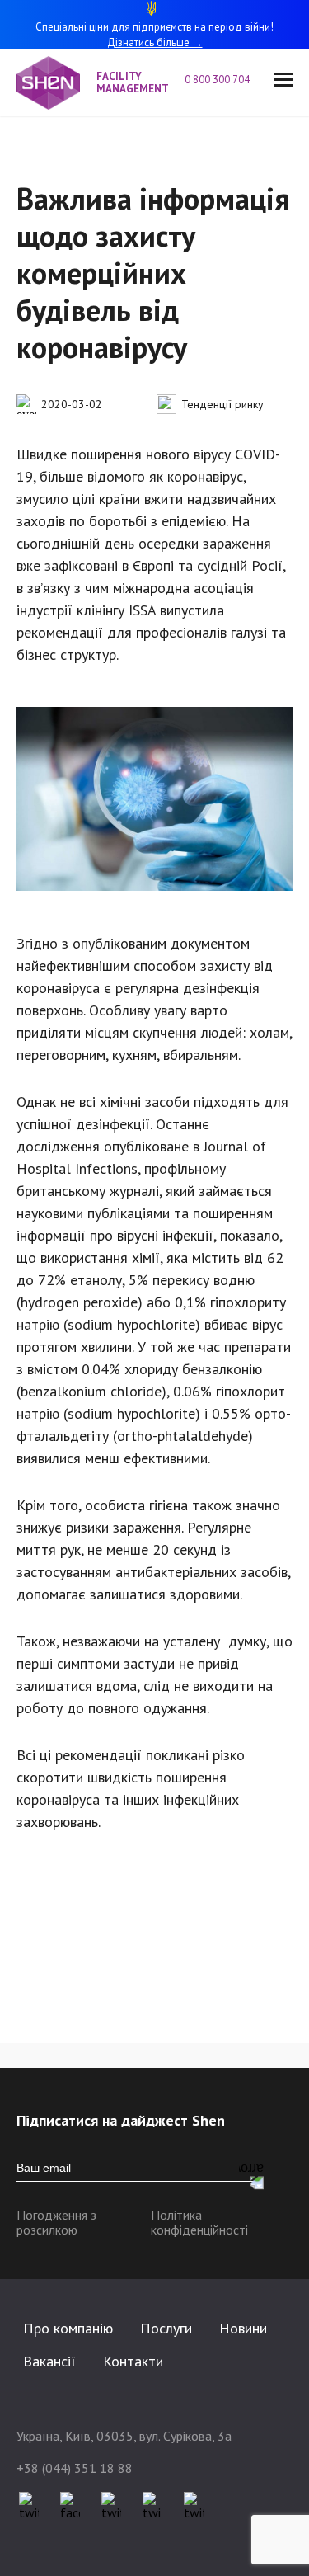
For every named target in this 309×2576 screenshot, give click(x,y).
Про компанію (68, 2328)
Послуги (166, 2328)
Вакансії (49, 2361)
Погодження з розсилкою (56, 2223)
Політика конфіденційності (199, 2223)
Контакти (133, 2361)
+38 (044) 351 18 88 (75, 2468)
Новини (243, 2328)
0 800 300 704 (217, 80)
